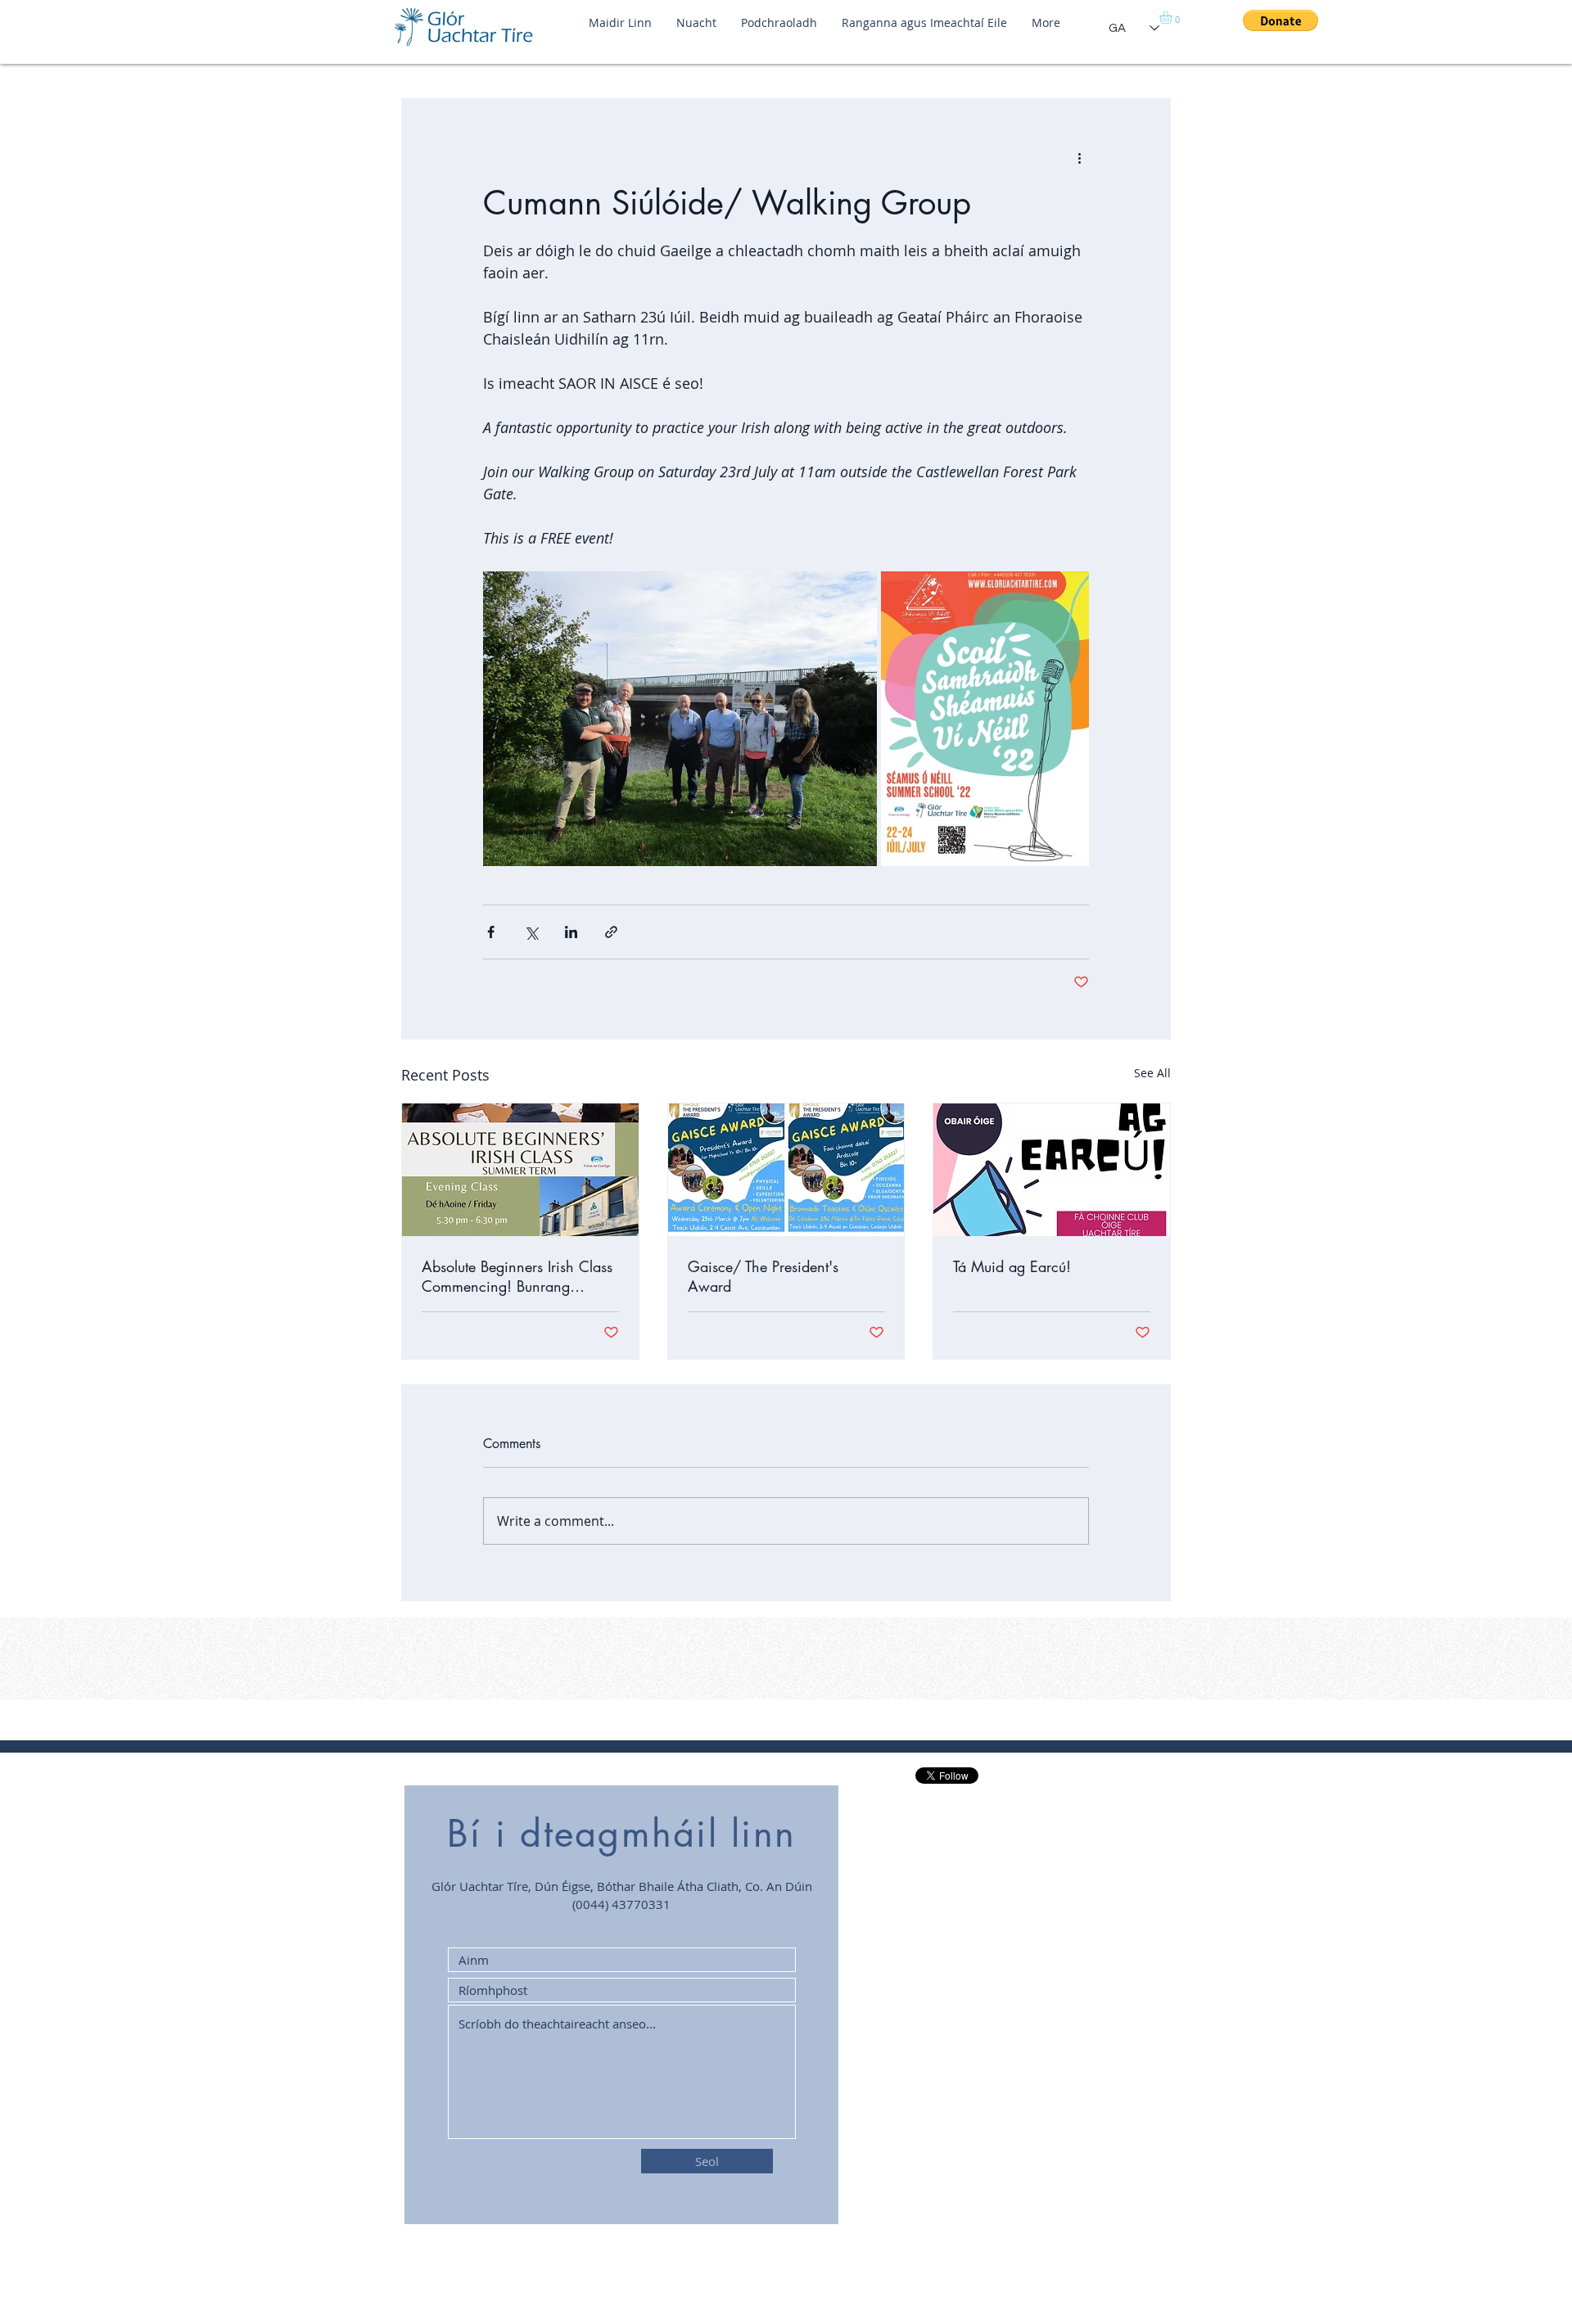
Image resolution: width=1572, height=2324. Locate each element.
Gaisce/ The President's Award (763, 1276)
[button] (1173, 17)
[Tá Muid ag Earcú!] (1052, 1170)
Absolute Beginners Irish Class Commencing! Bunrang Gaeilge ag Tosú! (517, 1276)
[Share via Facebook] (491, 932)
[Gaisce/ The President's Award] (786, 1170)
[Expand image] (680, 719)
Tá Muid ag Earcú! (1012, 1266)
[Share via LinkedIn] (571, 932)
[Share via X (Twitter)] (531, 932)
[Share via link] (611, 932)
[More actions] (1079, 158)
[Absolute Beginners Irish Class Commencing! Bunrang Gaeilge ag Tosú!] (520, 1170)
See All (1152, 1073)
